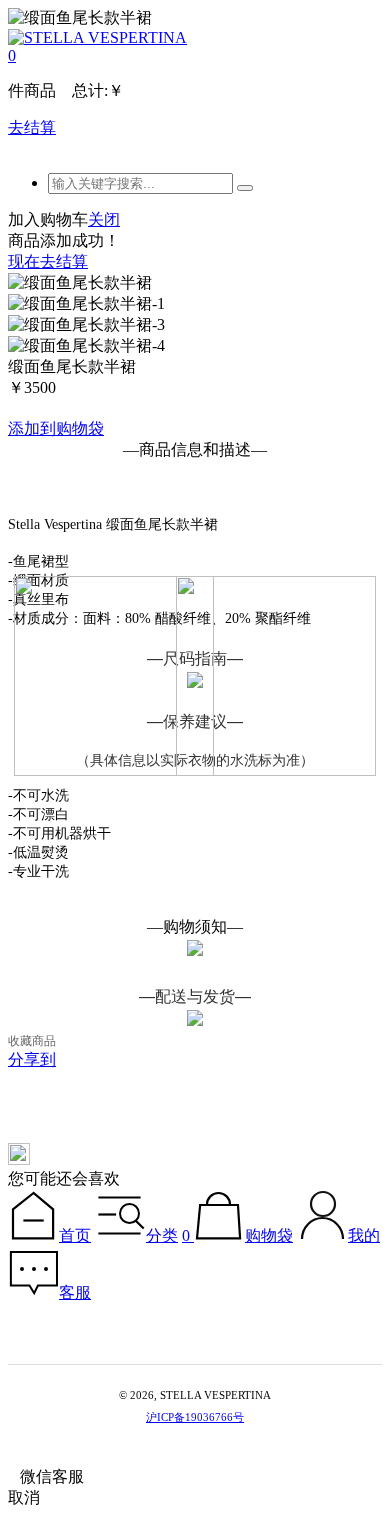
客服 (75, 1292)
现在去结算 (48, 261)
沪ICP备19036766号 (195, 1417)
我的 (364, 1235)
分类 (162, 1235)
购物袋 (269, 1235)
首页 (75, 1235)
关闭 (104, 219)
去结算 (32, 127)
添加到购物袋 (56, 428)
